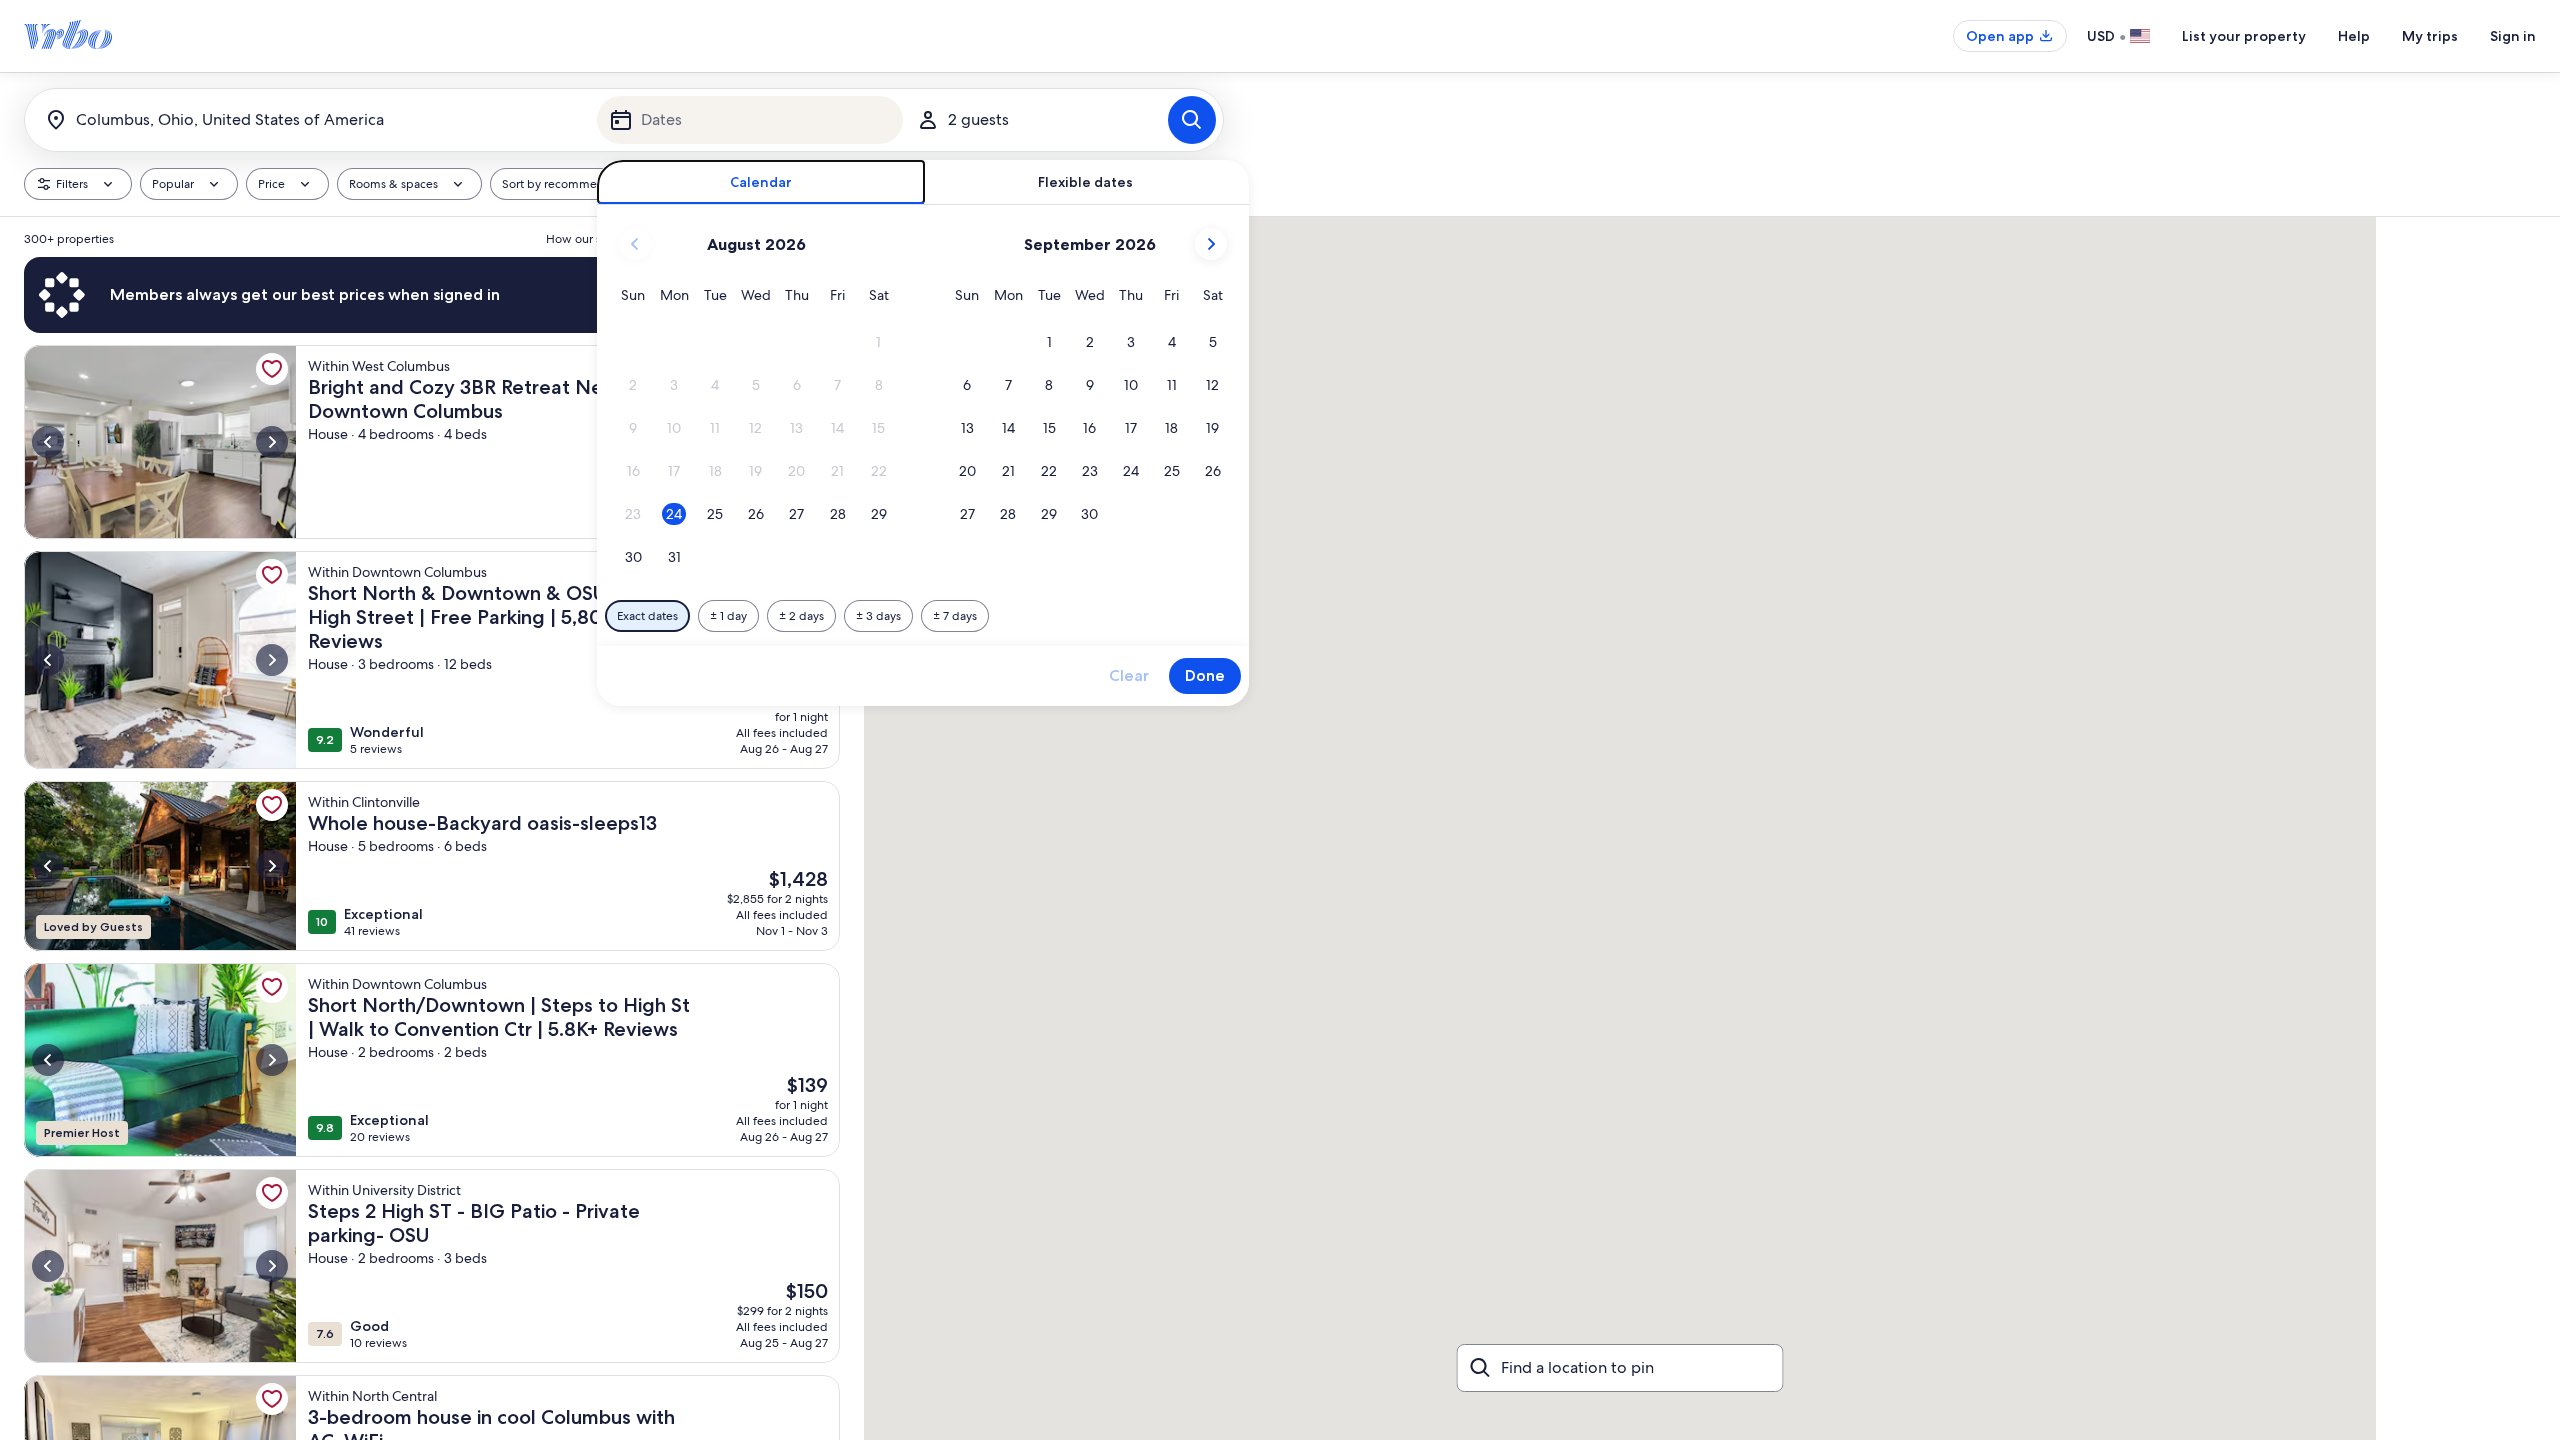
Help (2354, 36)
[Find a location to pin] (1620, 1368)
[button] (878, 342)
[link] (272, 369)
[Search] (1192, 120)
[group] (432, 828)
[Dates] (750, 120)
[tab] (761, 182)
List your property (2244, 36)
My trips (2430, 36)
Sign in (2513, 36)
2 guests (978, 119)
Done (1205, 675)
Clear (1129, 675)
